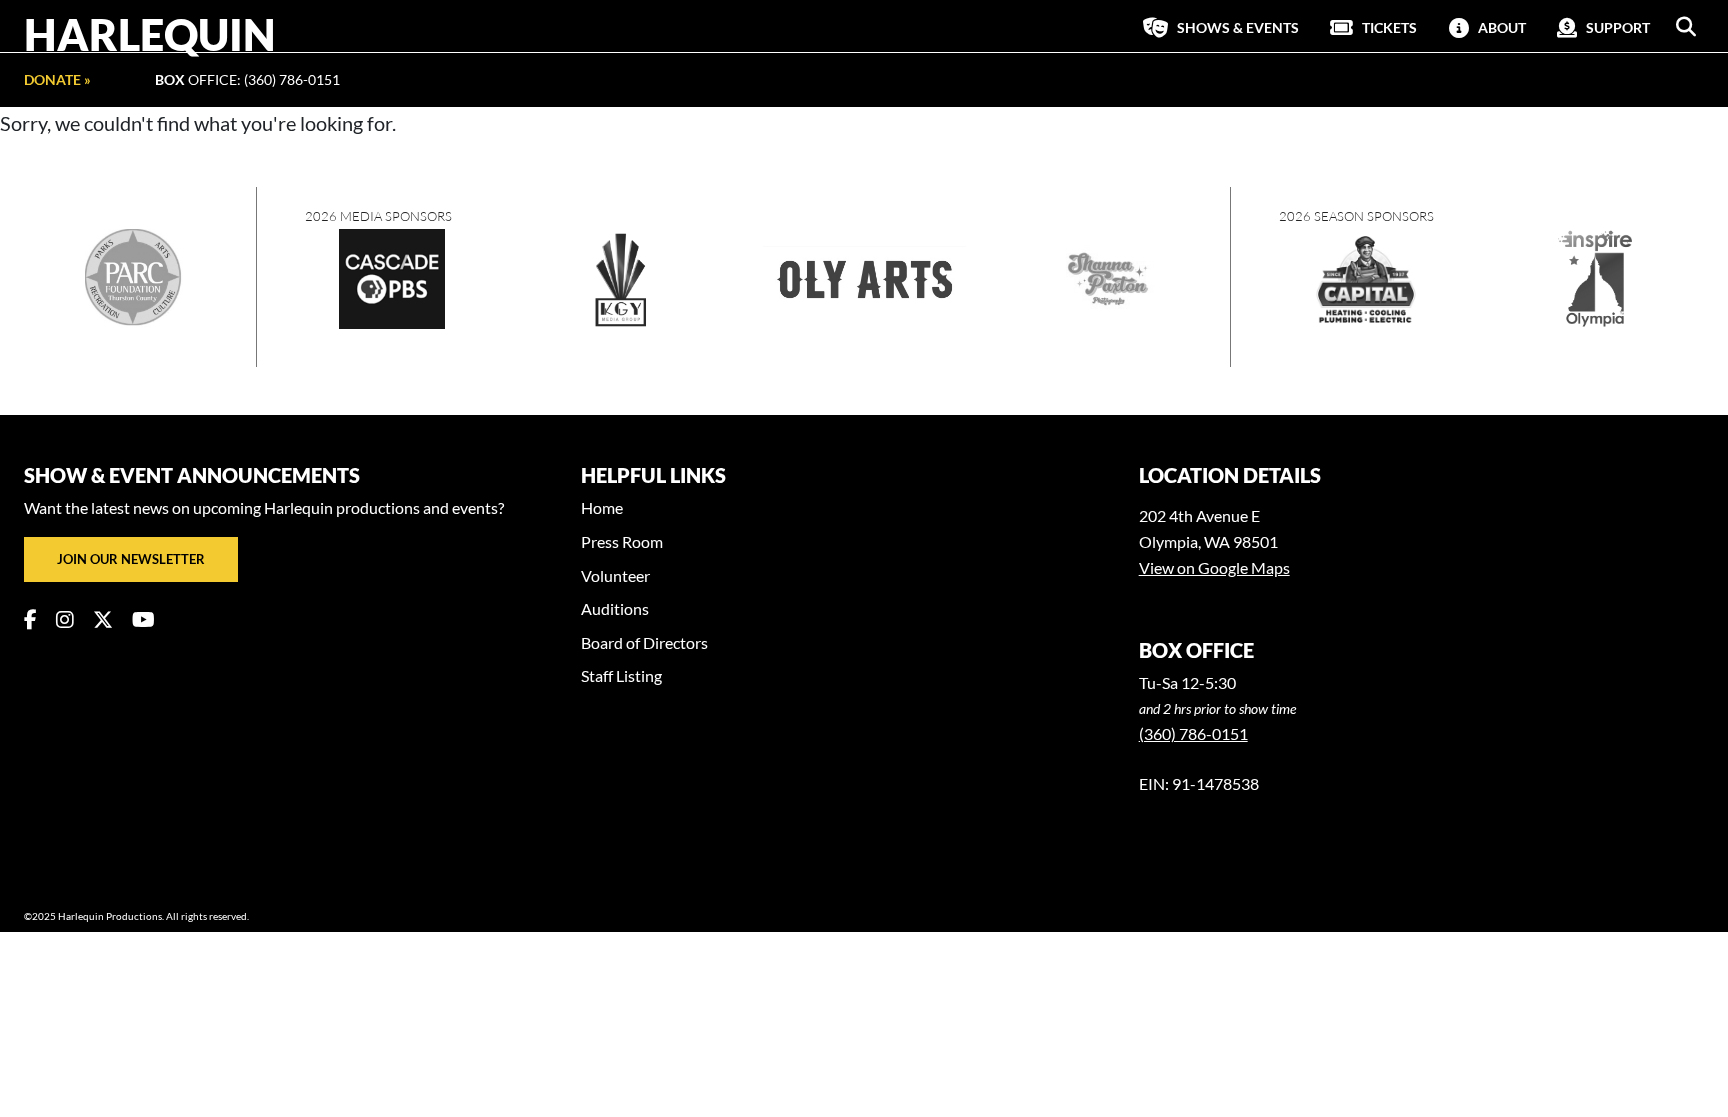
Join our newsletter (131, 559)
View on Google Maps (1214, 567)
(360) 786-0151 (1193, 733)
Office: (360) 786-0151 (247, 79)
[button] (1686, 27)
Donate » (57, 79)
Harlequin (150, 34)
